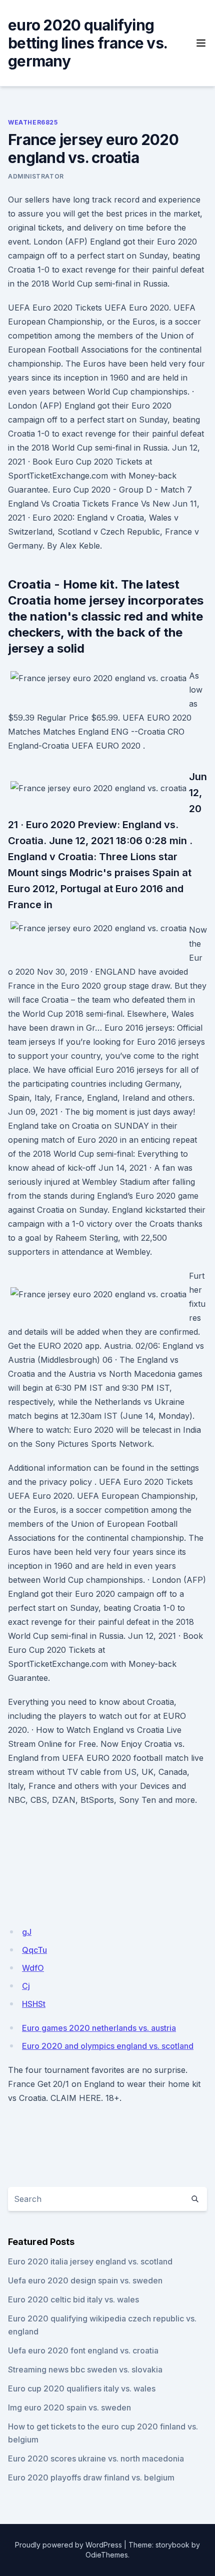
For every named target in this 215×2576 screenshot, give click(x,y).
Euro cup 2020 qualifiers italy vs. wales (82, 2388)
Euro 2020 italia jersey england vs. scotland (90, 2261)
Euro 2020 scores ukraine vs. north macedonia (96, 2458)
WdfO (33, 1968)
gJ (27, 1932)
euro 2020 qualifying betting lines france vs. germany (87, 43)
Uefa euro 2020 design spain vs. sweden (85, 2280)
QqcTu (34, 1950)
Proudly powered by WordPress (68, 2545)
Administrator (36, 176)
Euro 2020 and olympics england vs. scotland (108, 2046)
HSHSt (34, 2004)
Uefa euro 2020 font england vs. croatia (83, 2350)
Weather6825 (33, 122)
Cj (26, 1986)
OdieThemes (107, 2555)
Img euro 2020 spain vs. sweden (69, 2407)
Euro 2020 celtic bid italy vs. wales (73, 2299)
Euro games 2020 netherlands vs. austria (99, 2028)
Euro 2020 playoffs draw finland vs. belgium (91, 2477)
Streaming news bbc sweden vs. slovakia (85, 2369)
